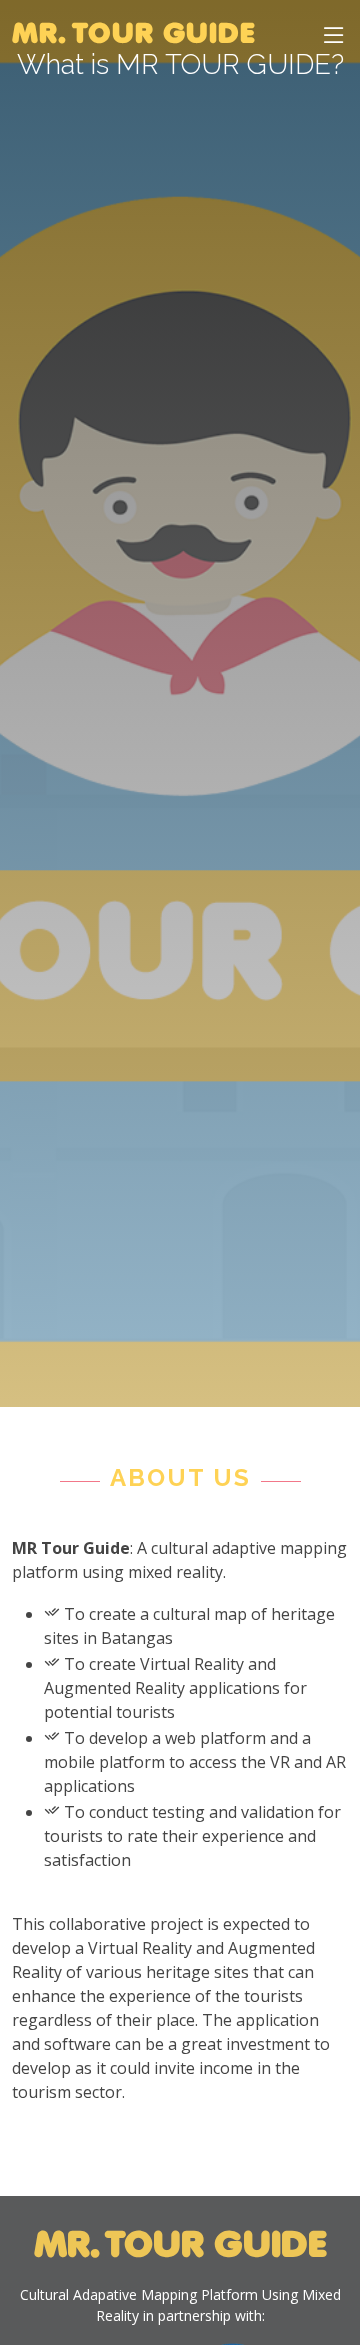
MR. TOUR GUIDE (134, 35)
